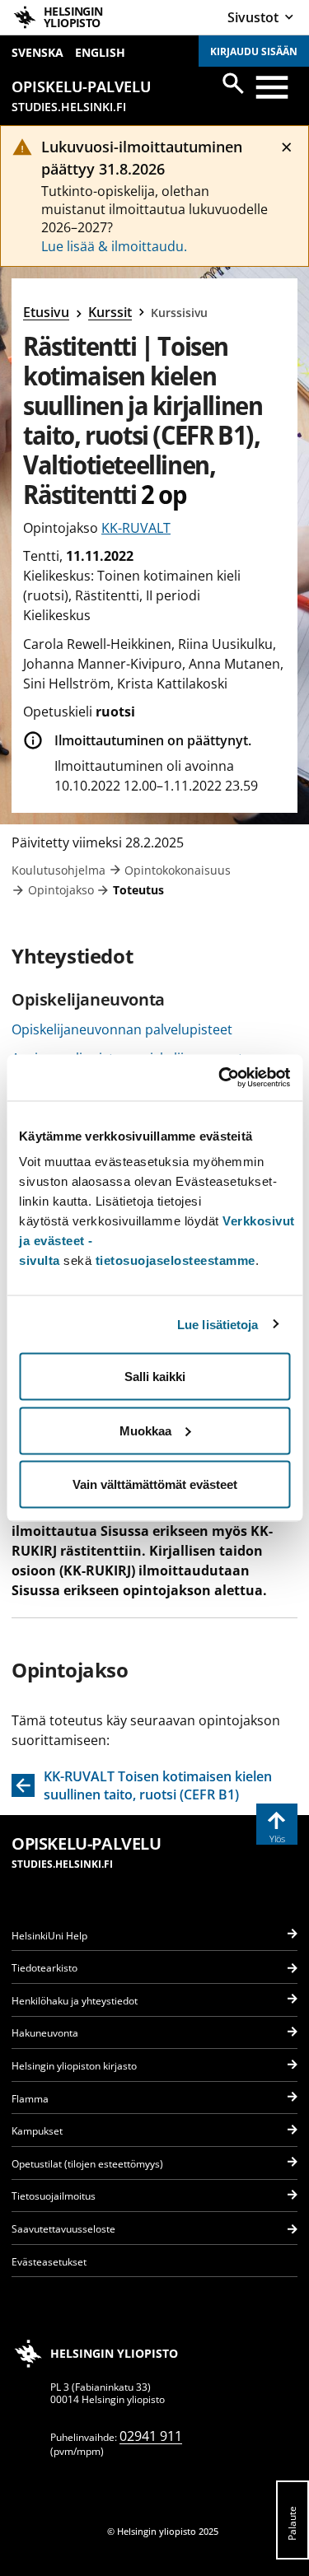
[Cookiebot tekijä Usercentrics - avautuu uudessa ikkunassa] (220, 1078)
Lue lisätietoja (218, 1324)
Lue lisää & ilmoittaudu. (114, 246)
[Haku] (233, 83)
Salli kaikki (155, 1377)
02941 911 (151, 2436)
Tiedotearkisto (44, 1968)
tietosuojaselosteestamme (176, 1260)
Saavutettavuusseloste (63, 2229)
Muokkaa (145, 1430)
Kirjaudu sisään (254, 51)
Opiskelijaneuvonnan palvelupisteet (122, 1029)
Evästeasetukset (49, 2262)
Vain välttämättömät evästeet (155, 1484)
